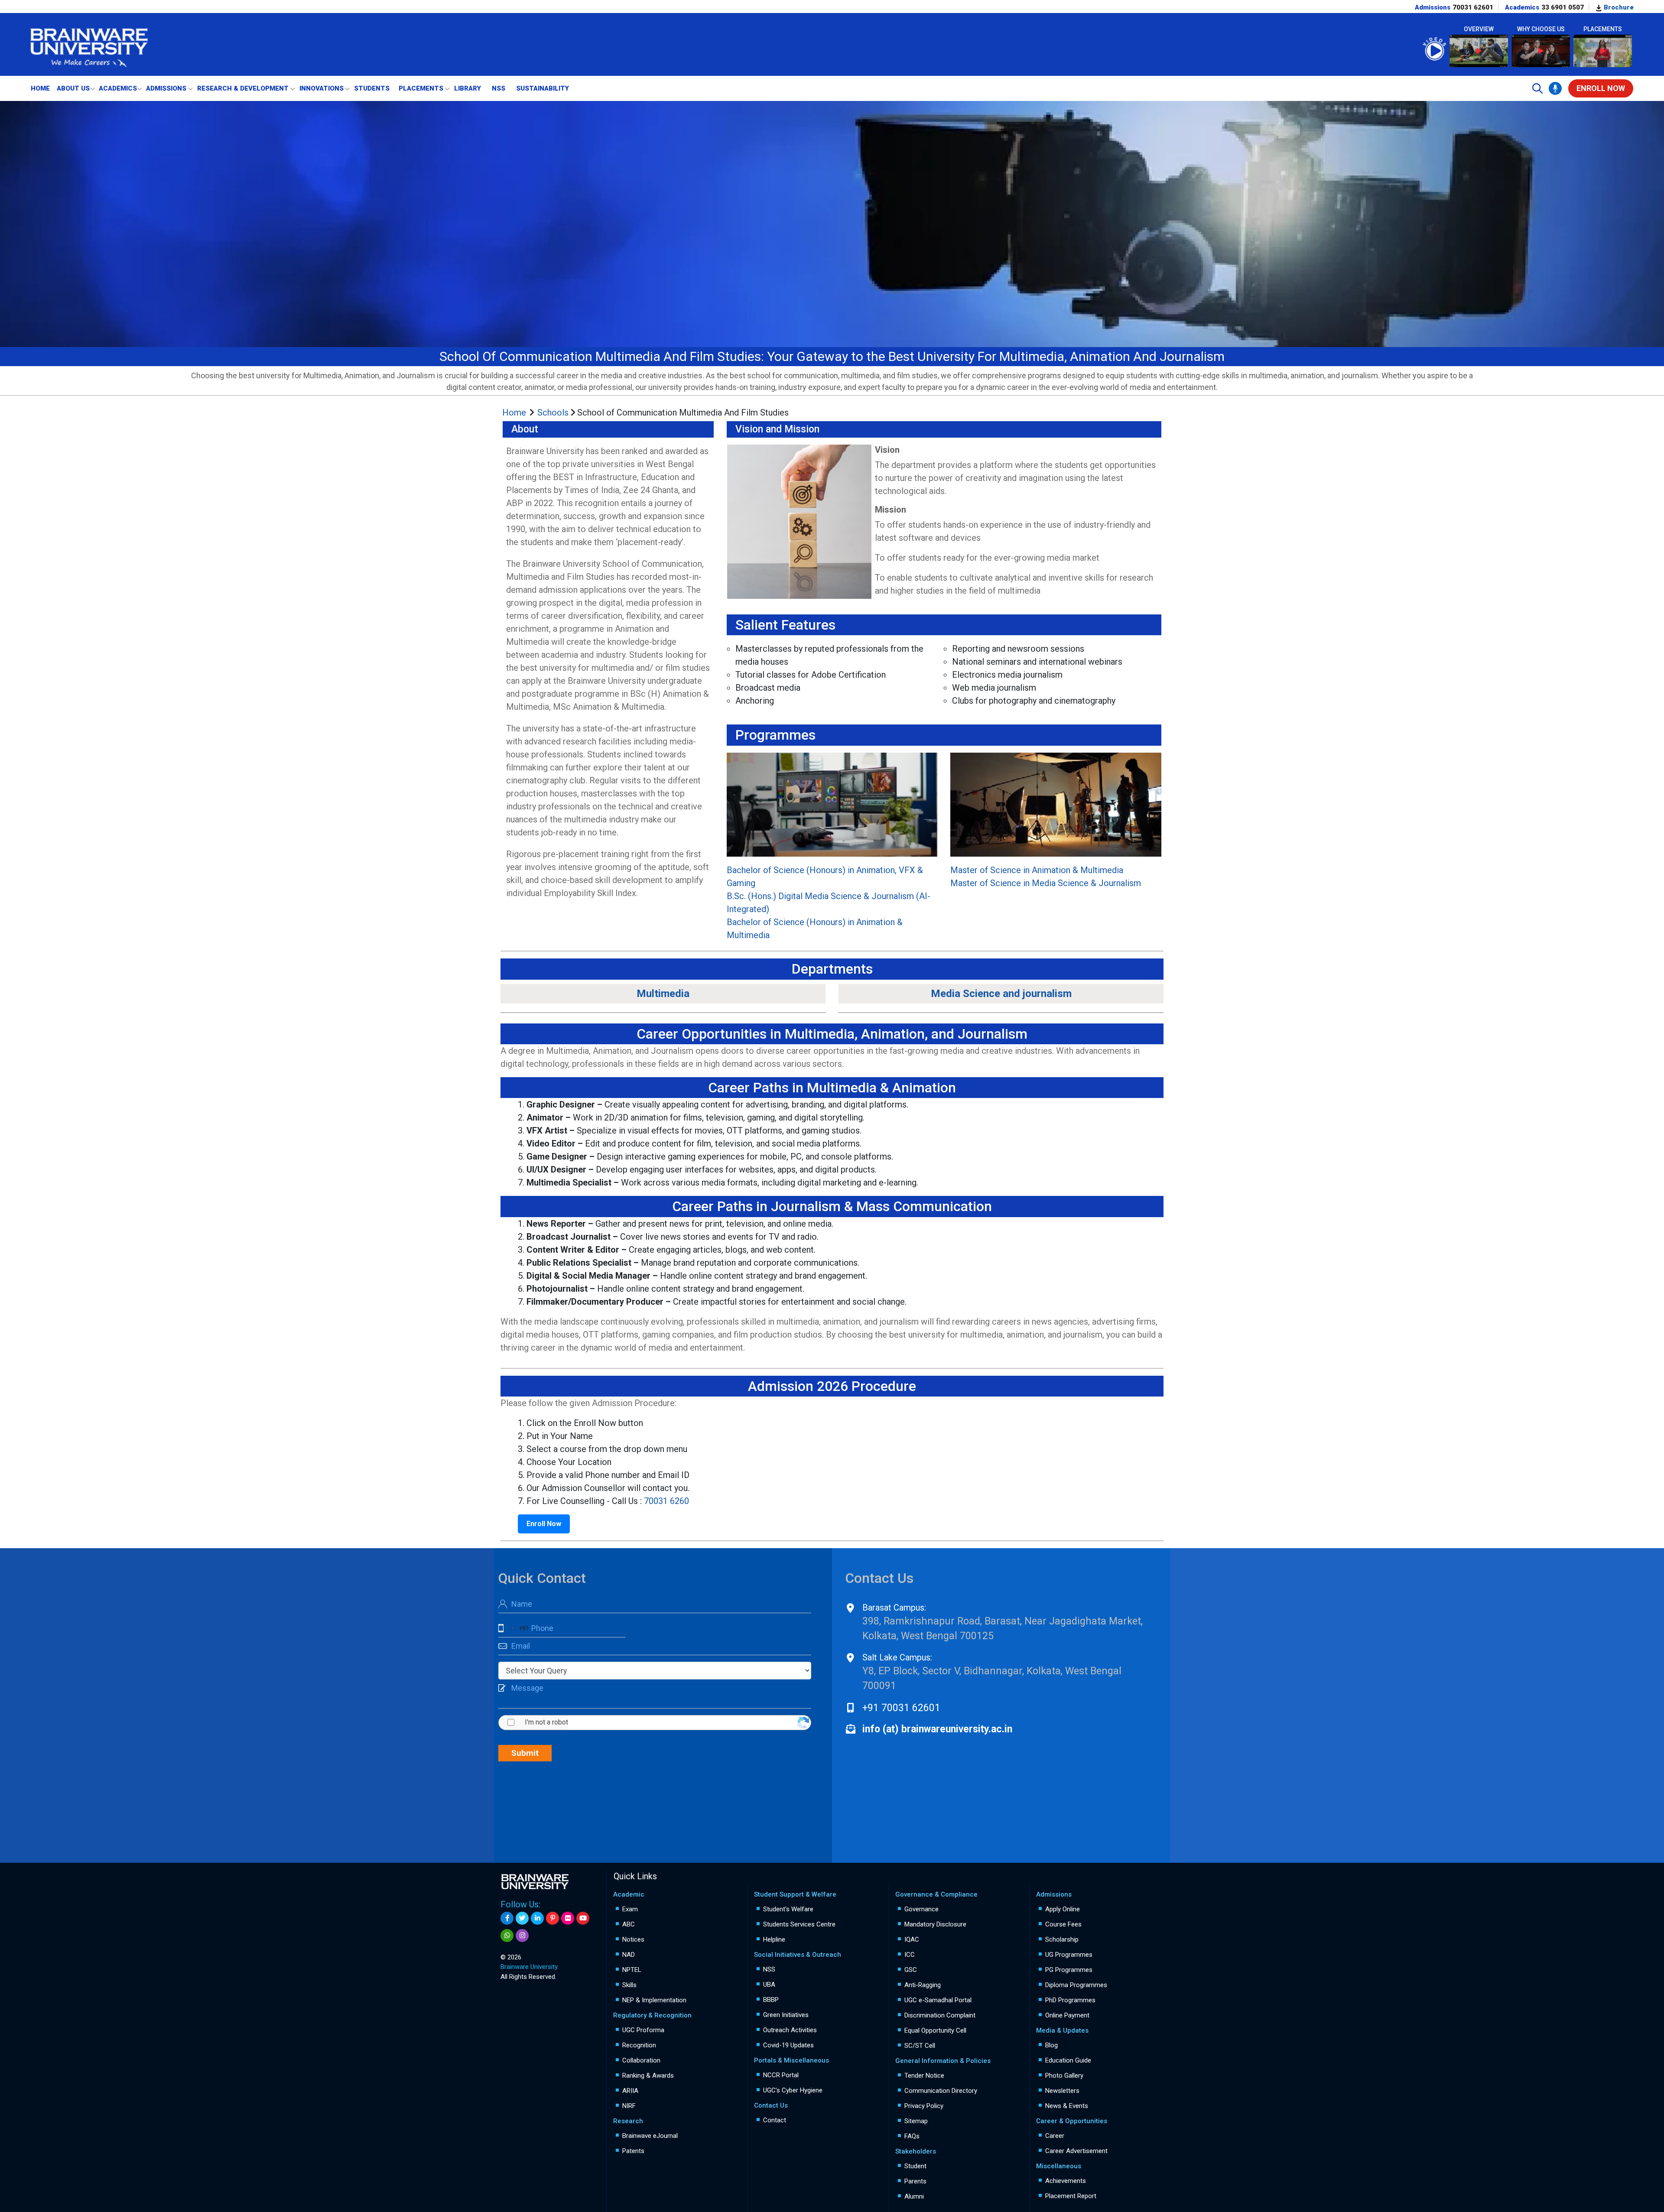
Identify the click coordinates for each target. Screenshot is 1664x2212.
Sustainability (543, 88)
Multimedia (663, 994)
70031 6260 (666, 1501)
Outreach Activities (790, 2030)
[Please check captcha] (512, 1722)
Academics (118, 88)
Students (372, 88)
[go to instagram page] (522, 1936)
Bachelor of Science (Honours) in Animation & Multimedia (815, 929)
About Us (73, 88)
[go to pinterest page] (552, 1918)
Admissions (166, 88)
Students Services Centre (799, 1924)
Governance (921, 1909)
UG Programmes (1069, 1955)
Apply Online (1063, 1909)
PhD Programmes (1070, 2000)
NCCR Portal (781, 2075)
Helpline (774, 1939)
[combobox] (514, 1629)
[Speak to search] (1555, 88)
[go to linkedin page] (537, 1918)
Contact (775, 2120)
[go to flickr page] (568, 1918)
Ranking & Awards (648, 2076)
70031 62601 (1473, 7)
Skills (629, 1985)
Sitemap (916, 2121)
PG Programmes (1069, 1970)
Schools (554, 413)
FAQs (912, 2136)
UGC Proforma (643, 2030)
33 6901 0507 (1563, 7)
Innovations (322, 88)
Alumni (914, 2196)
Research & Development (243, 88)
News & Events (1067, 2106)
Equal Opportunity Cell (935, 2030)
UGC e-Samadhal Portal (938, 2000)
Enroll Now (544, 1524)
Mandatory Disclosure (935, 1924)
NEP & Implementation (654, 2000)
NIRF (629, 2106)
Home (40, 88)
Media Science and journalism (1001, 994)
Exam (630, 1909)
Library (468, 88)
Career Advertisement (1076, 2151)
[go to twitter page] (522, 1918)
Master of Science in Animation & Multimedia (1037, 870)
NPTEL (632, 1970)
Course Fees (1063, 1924)
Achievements (1066, 2181)
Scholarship (1062, 1939)
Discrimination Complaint (940, 2015)
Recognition (639, 2045)
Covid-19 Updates (788, 2045)
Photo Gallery (1064, 2076)
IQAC (912, 1939)
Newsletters (1062, 2091)
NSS (499, 88)
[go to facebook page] (507, 1918)
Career (1055, 2136)
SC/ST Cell (920, 2046)
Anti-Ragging (923, 1985)
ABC (629, 1924)
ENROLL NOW (1601, 88)
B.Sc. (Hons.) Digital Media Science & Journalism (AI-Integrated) (829, 903)
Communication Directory (941, 2091)
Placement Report (1071, 2196)
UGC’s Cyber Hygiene (793, 2090)
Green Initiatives (786, 2015)
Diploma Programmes (1076, 1985)
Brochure (1618, 7)
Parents (915, 2181)
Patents (633, 2151)
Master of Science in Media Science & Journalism (1046, 883)
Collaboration (641, 2060)
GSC (911, 1970)
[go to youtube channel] (583, 1918)
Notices (633, 1939)
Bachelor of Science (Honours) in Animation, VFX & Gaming (825, 877)
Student (915, 2166)
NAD (629, 1955)
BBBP (771, 2000)
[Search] (1537, 88)
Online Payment (1067, 2015)
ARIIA (630, 2091)
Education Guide (1068, 2060)
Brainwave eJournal (650, 2136)
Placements (421, 88)
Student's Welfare (788, 1909)
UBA (769, 1985)
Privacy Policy (924, 2106)
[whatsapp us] (507, 1936)
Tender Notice (924, 2076)
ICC (910, 1955)
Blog (1051, 2045)
